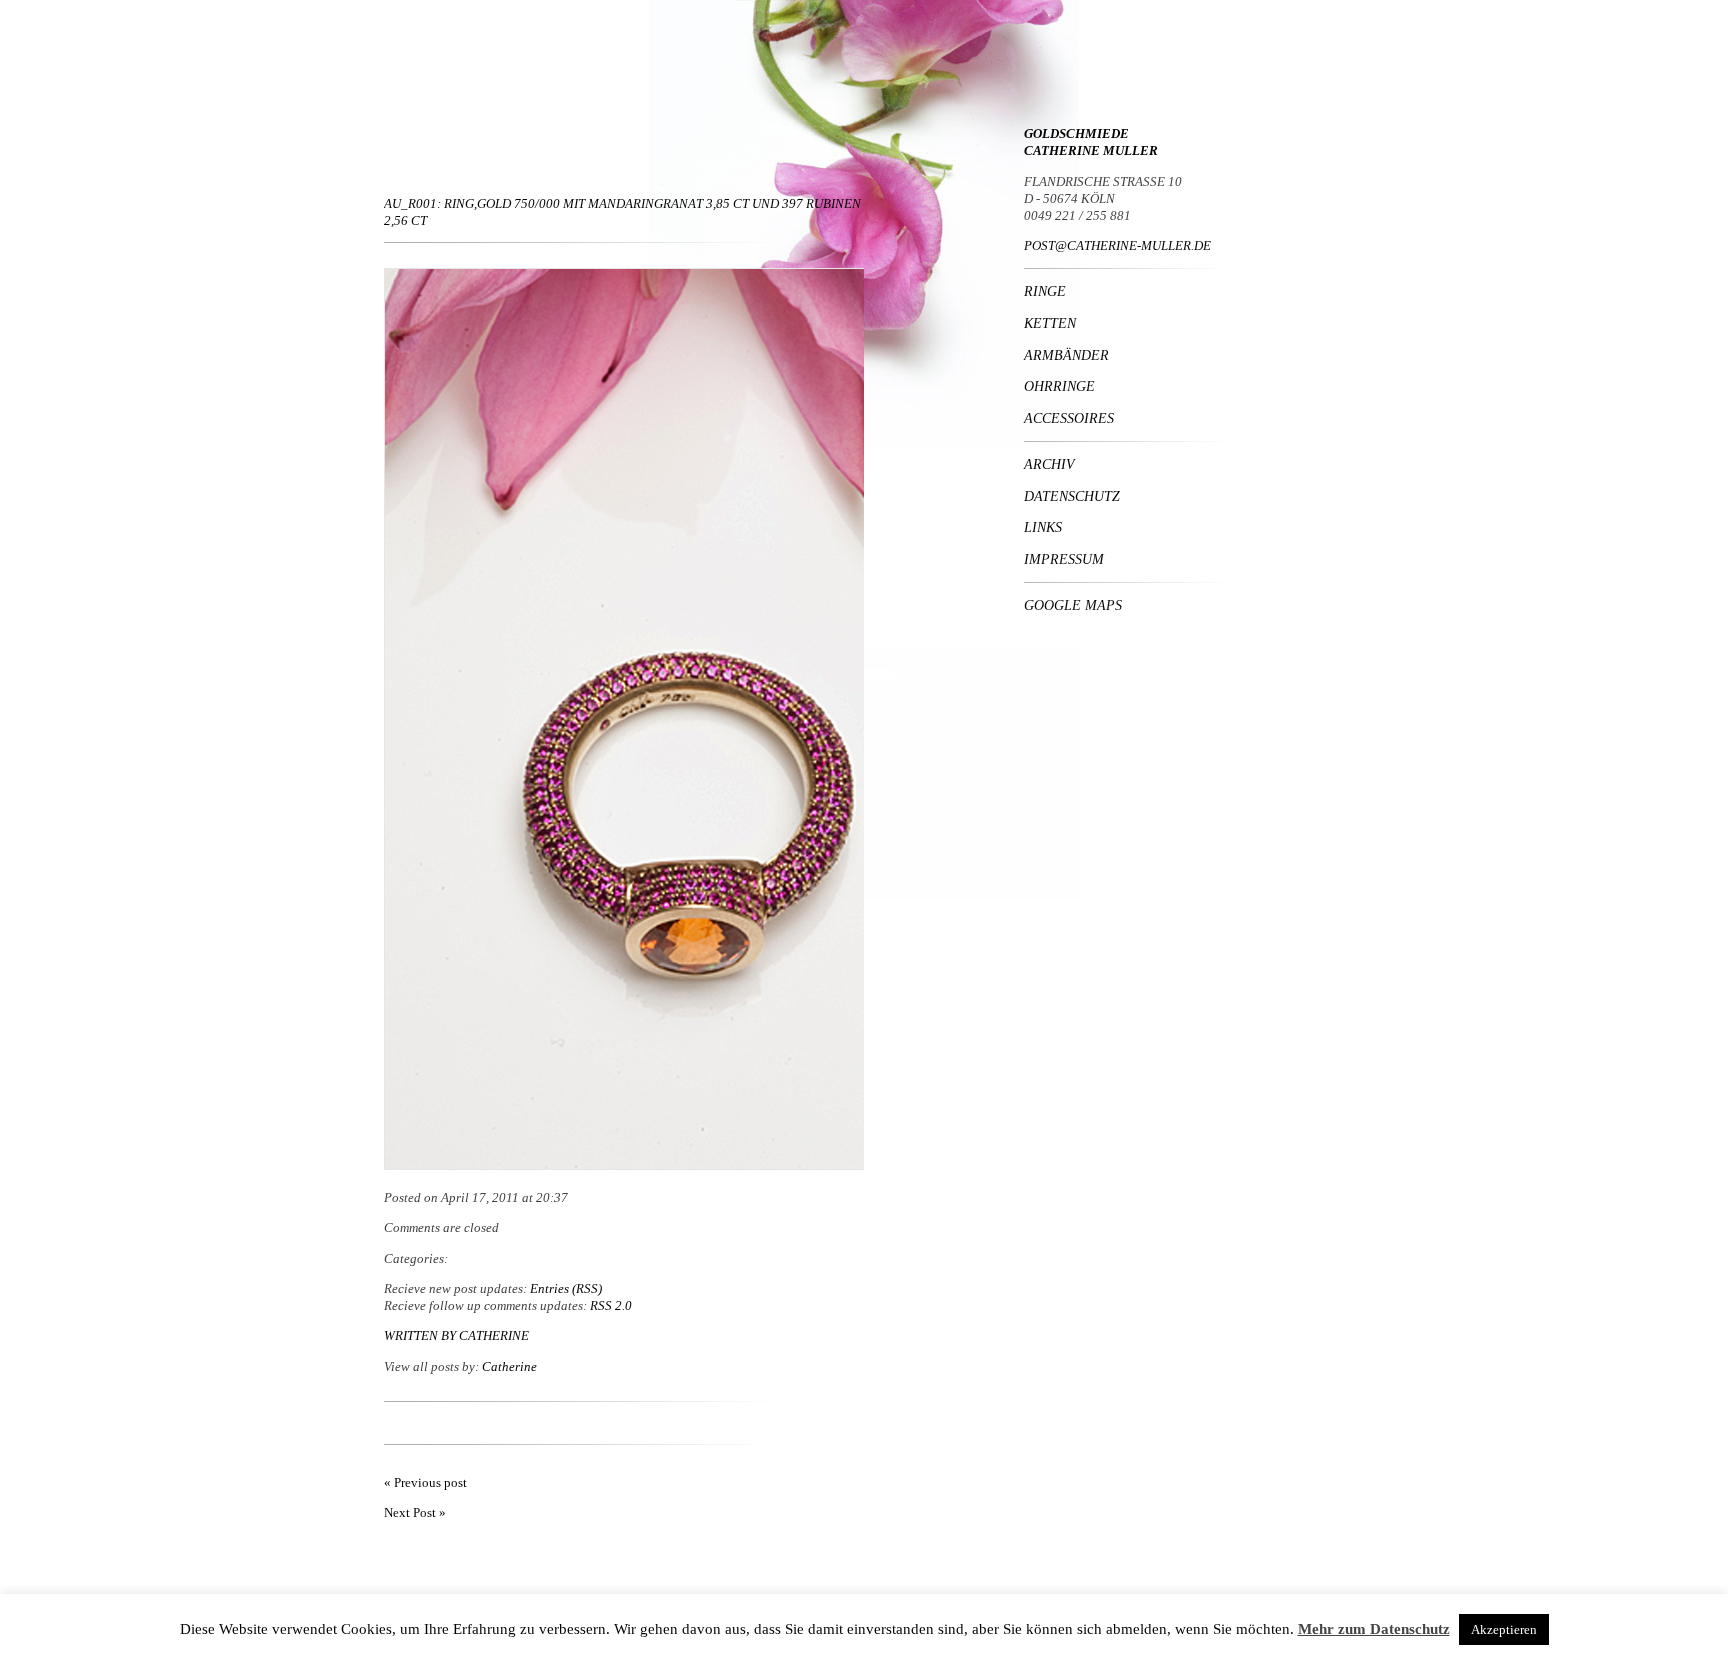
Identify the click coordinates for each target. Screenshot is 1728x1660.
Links (1043, 527)
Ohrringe (1059, 386)
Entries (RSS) (566, 1288)
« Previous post (425, 1482)
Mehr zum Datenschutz (1374, 1629)
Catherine (494, 1335)
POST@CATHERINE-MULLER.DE (1117, 245)
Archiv (1049, 464)
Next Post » (415, 1512)
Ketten (1050, 323)
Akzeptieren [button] (1504, 1629)
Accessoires (1069, 418)
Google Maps (1073, 605)
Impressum (1064, 559)
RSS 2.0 (611, 1305)
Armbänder (1066, 355)
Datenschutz (1072, 496)
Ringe (1045, 291)
